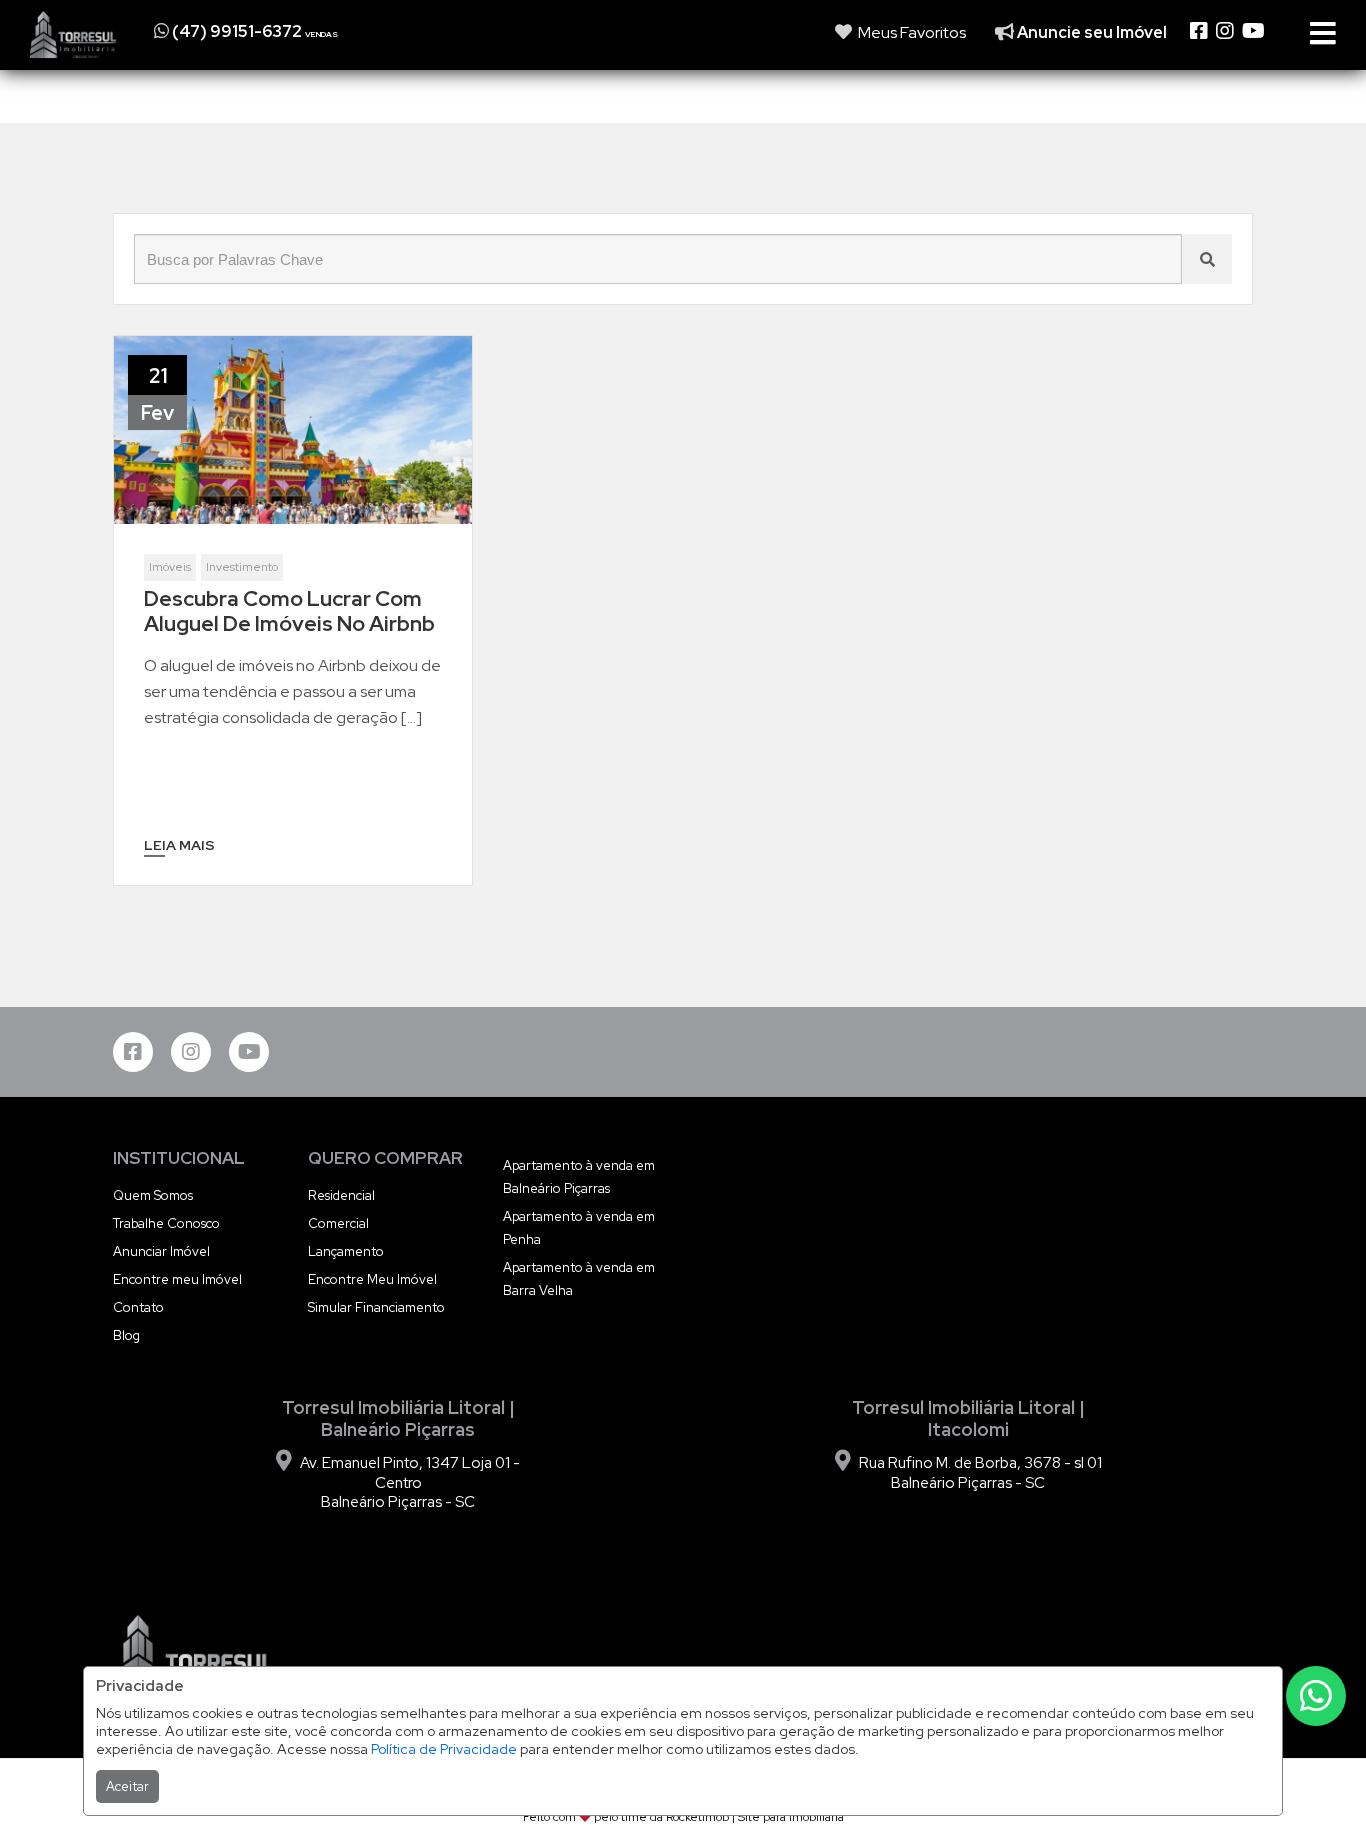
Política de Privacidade (444, 1749)
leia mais (179, 845)
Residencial (341, 1195)
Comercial (338, 1223)
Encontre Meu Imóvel (372, 1279)
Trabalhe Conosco (166, 1223)
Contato (138, 1307)
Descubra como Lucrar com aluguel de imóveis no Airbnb (289, 611)
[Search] (1207, 259)
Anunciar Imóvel (161, 1251)
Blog (126, 1335)
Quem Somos (153, 1195)
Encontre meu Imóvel (177, 1279)
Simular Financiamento (376, 1307)
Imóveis (170, 567)
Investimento (242, 567)
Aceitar (127, 1786)
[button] (276, 31)
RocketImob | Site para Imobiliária (755, 1817)
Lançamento (346, 1251)
